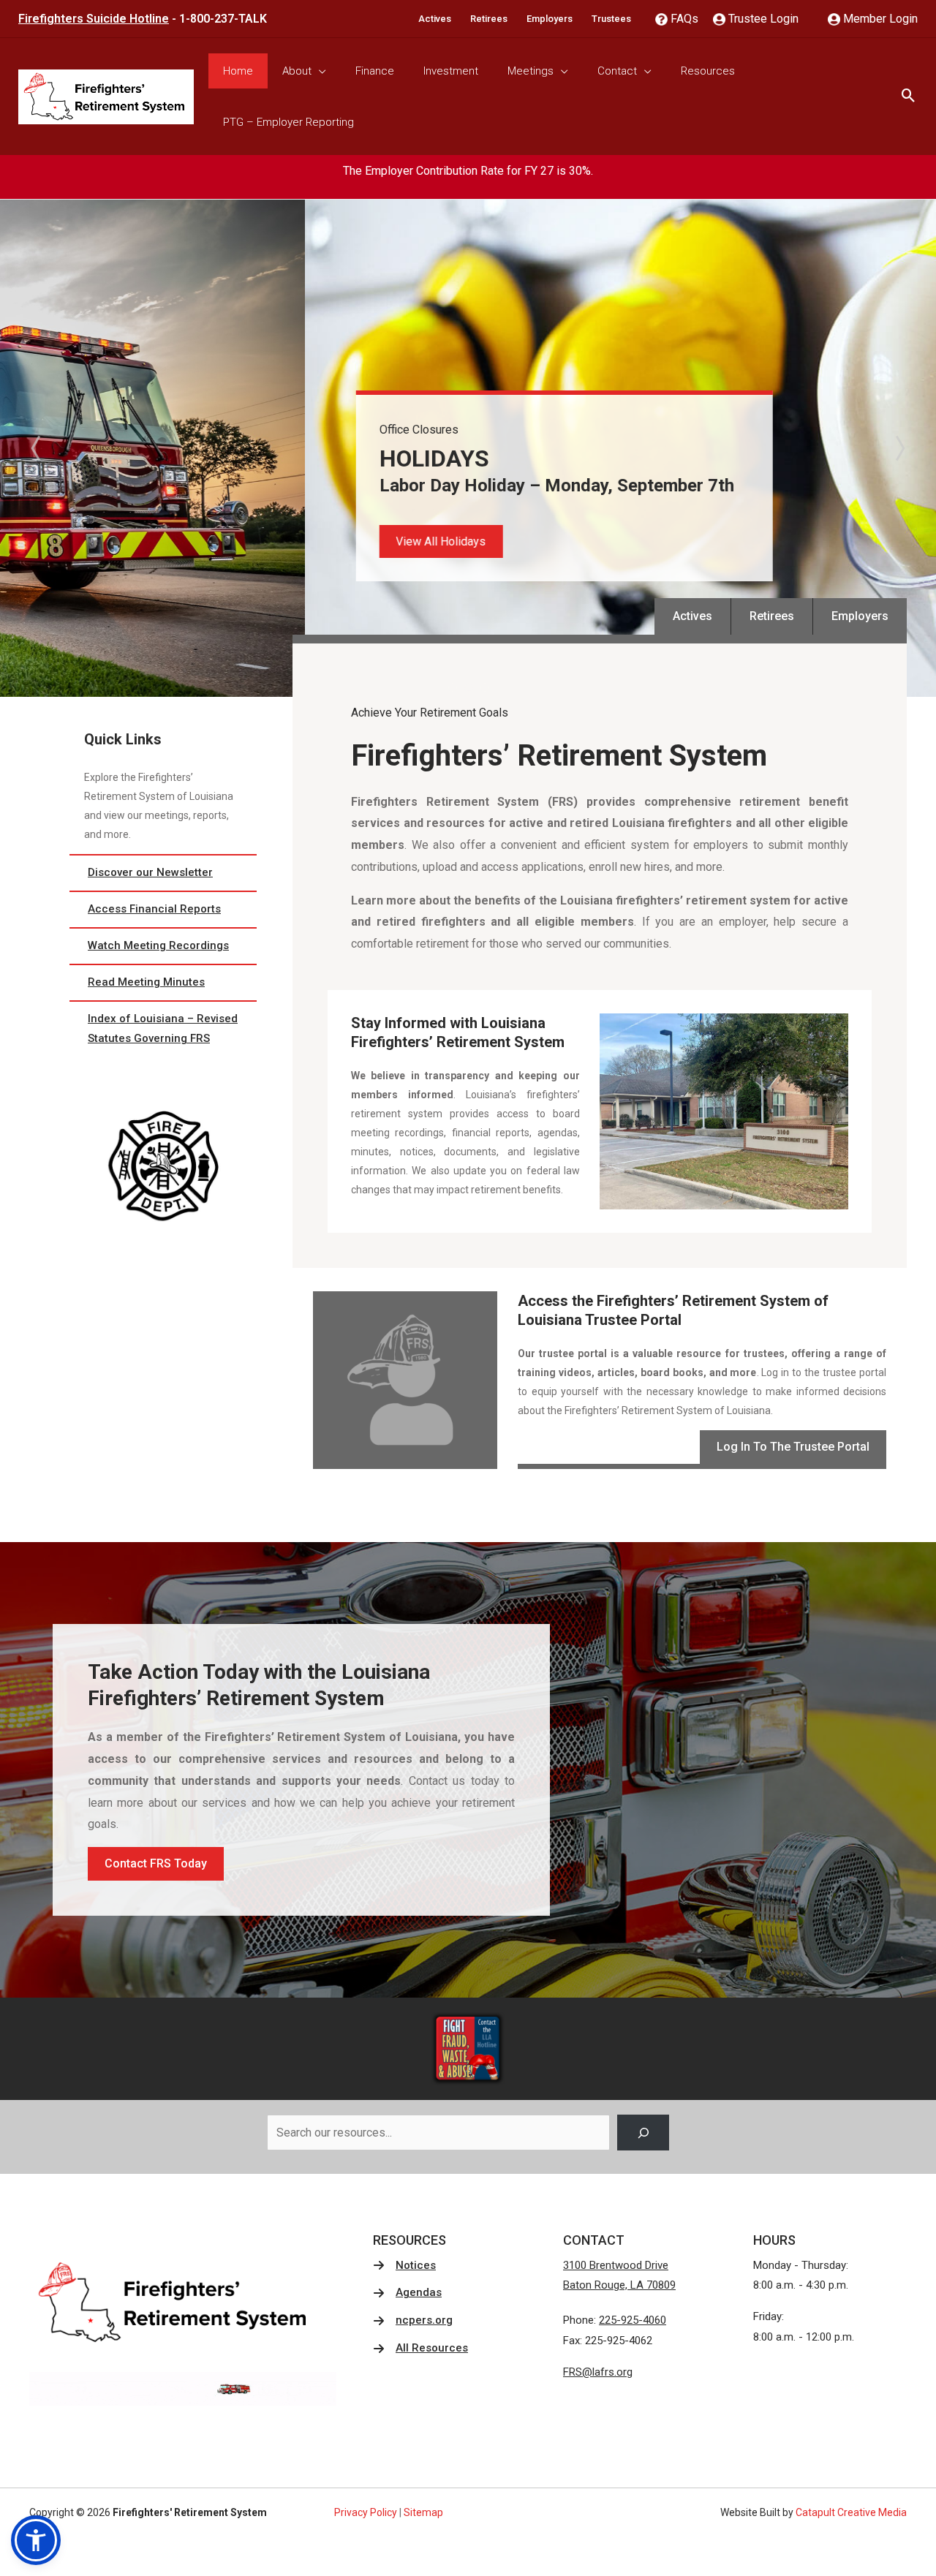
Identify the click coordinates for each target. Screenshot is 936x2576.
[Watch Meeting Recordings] (163, 946)
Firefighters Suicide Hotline (94, 19)
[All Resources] (420, 2349)
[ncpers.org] (413, 2321)
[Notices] (404, 2266)
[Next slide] (899, 448)
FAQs (683, 19)
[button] (136, 541)
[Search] (643, 2133)
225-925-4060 (633, 2320)
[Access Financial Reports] (163, 910)
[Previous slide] (37, 448)
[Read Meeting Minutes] (163, 983)
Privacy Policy (366, 2512)
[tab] (453, 687)
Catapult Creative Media (851, 2512)
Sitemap (423, 2512)
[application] (319, 71)
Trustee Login (762, 19)
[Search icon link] (909, 97)
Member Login (879, 19)
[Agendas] (407, 2293)
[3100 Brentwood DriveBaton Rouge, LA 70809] (619, 2276)
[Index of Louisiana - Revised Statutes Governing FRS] (163, 1030)
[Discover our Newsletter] (163, 873)
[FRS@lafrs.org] (598, 2373)
